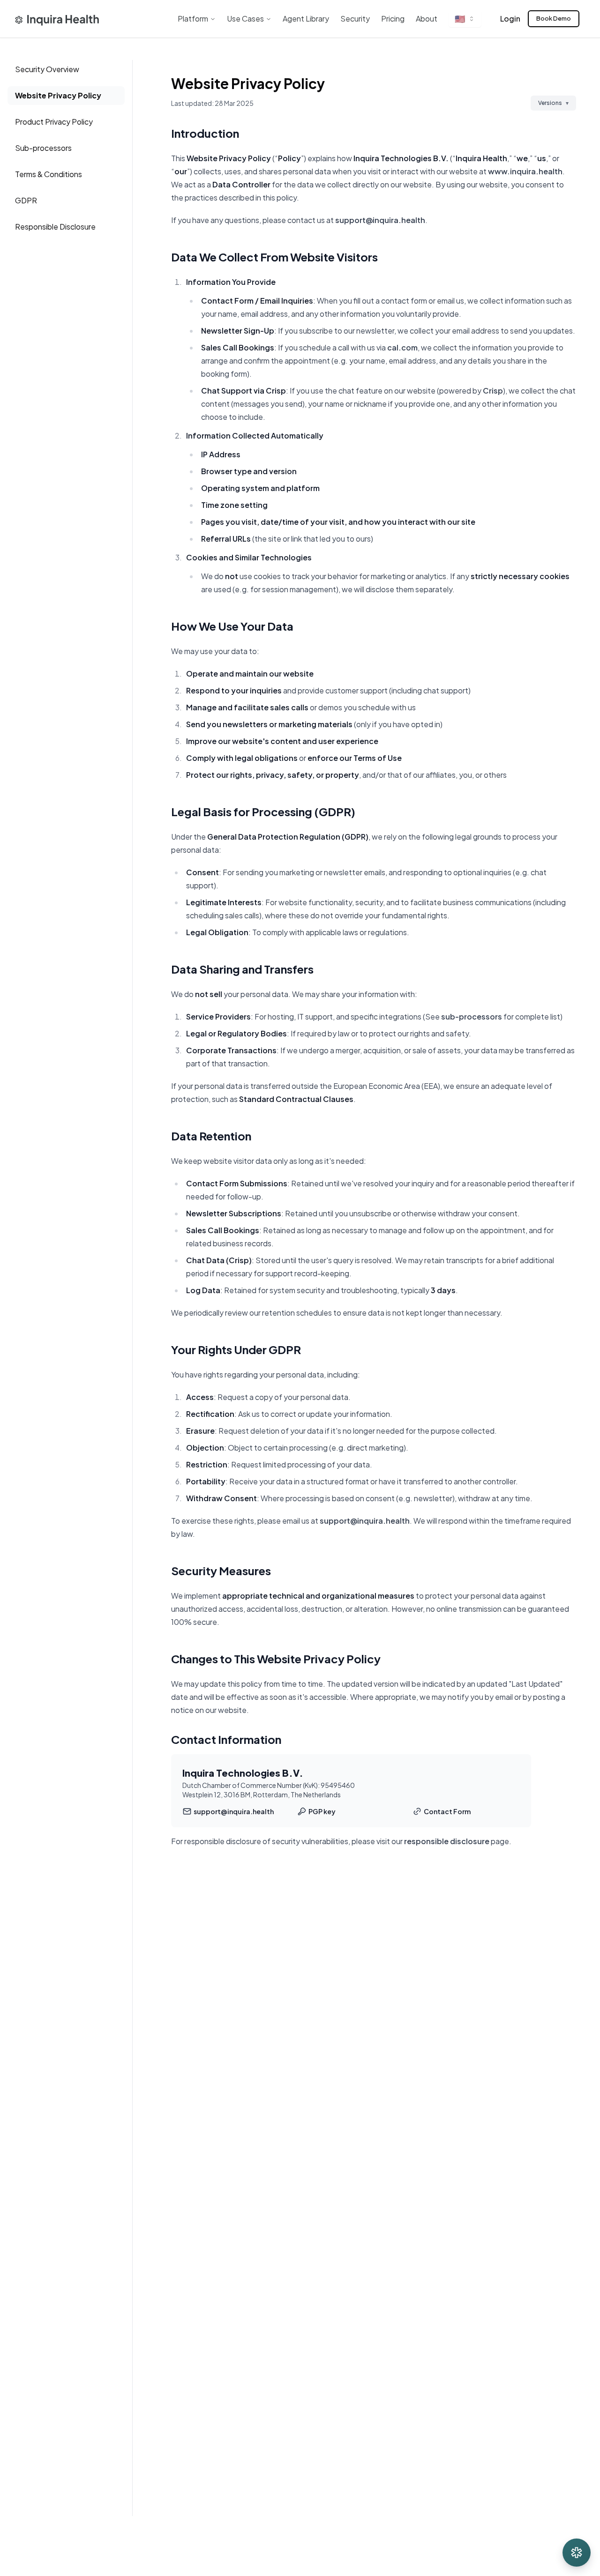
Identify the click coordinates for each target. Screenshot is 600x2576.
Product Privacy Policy (54, 122)
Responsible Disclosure (55, 227)
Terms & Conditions (49, 174)
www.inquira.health (525, 171)
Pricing (393, 19)
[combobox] (465, 19)
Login (510, 19)
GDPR (26, 200)
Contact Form (447, 1811)
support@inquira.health (380, 220)
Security (355, 19)
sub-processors (472, 1016)
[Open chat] (577, 2553)
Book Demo (554, 18)
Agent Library (306, 19)
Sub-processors (43, 148)
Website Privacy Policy (58, 95)
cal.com (402, 347)
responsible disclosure (447, 1841)
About (427, 19)
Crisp (493, 391)
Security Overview (47, 69)
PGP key (322, 1811)
